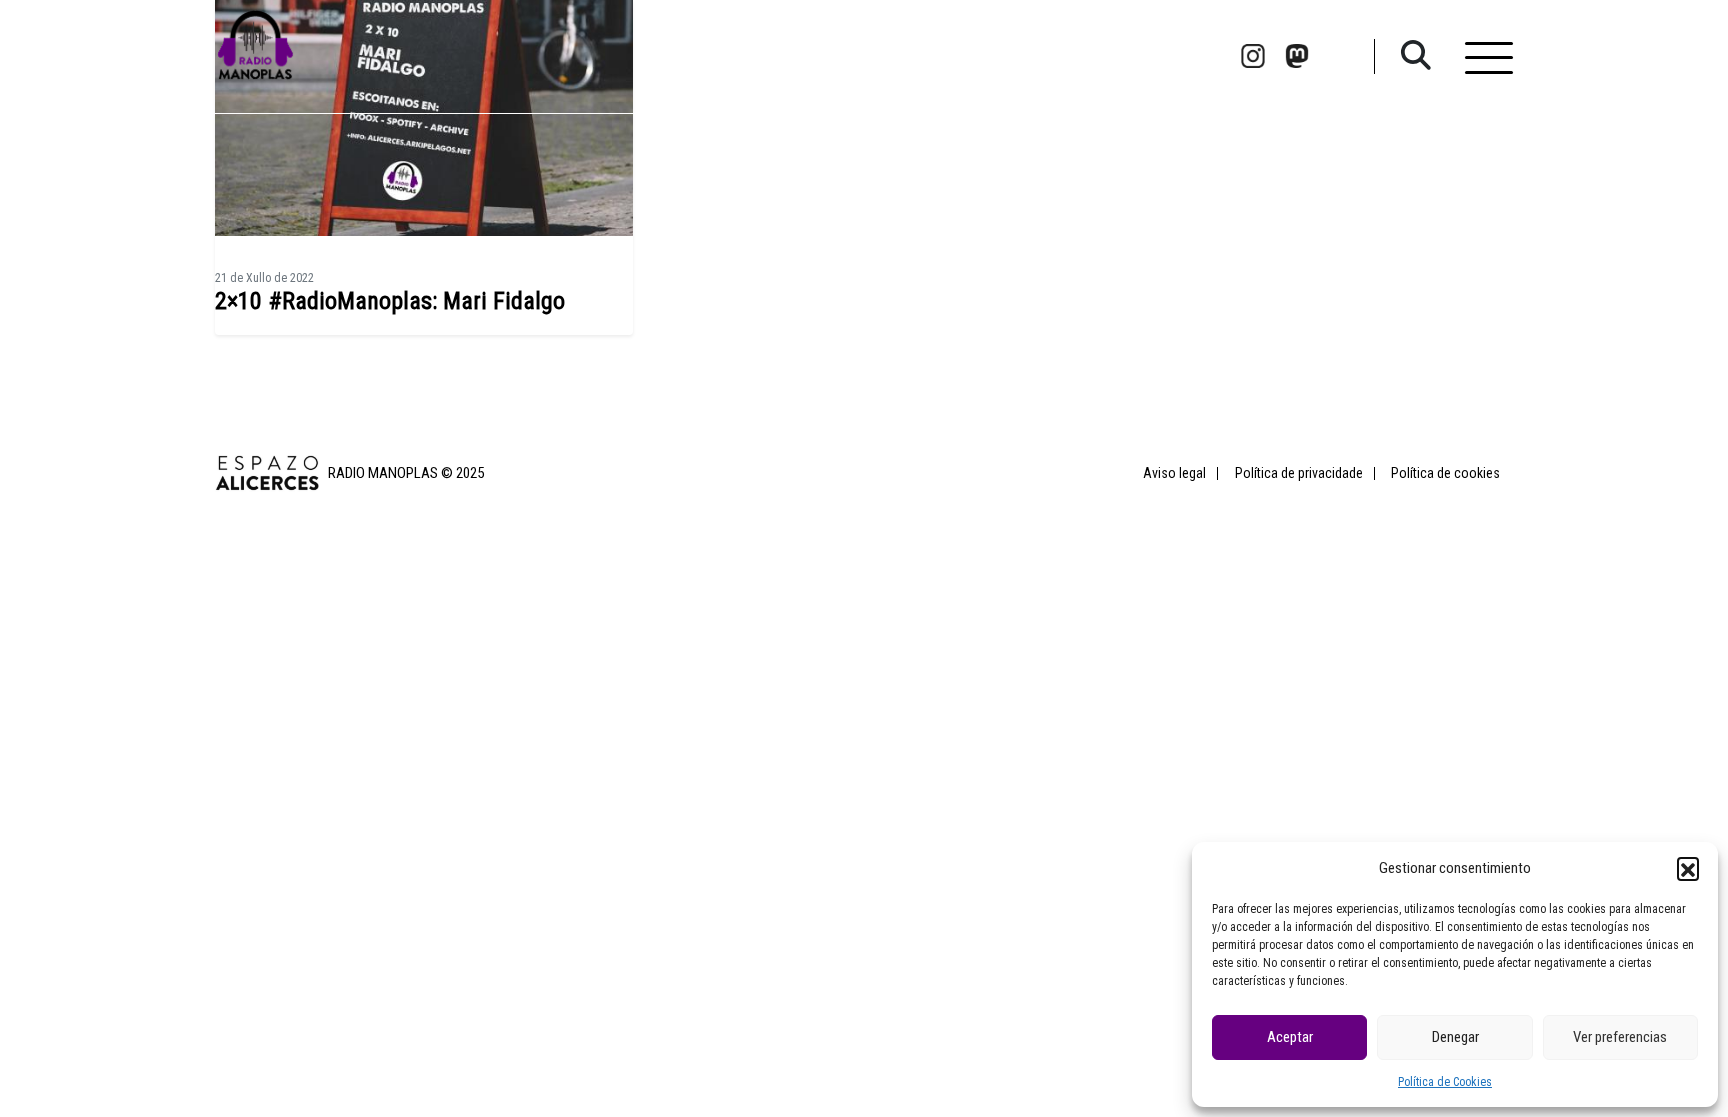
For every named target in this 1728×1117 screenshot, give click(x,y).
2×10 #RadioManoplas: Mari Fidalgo (390, 301)
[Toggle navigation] (1489, 56)
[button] (1688, 868)
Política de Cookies (1445, 1082)
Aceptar (1290, 1037)
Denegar (1455, 1037)
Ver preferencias (1620, 1037)
